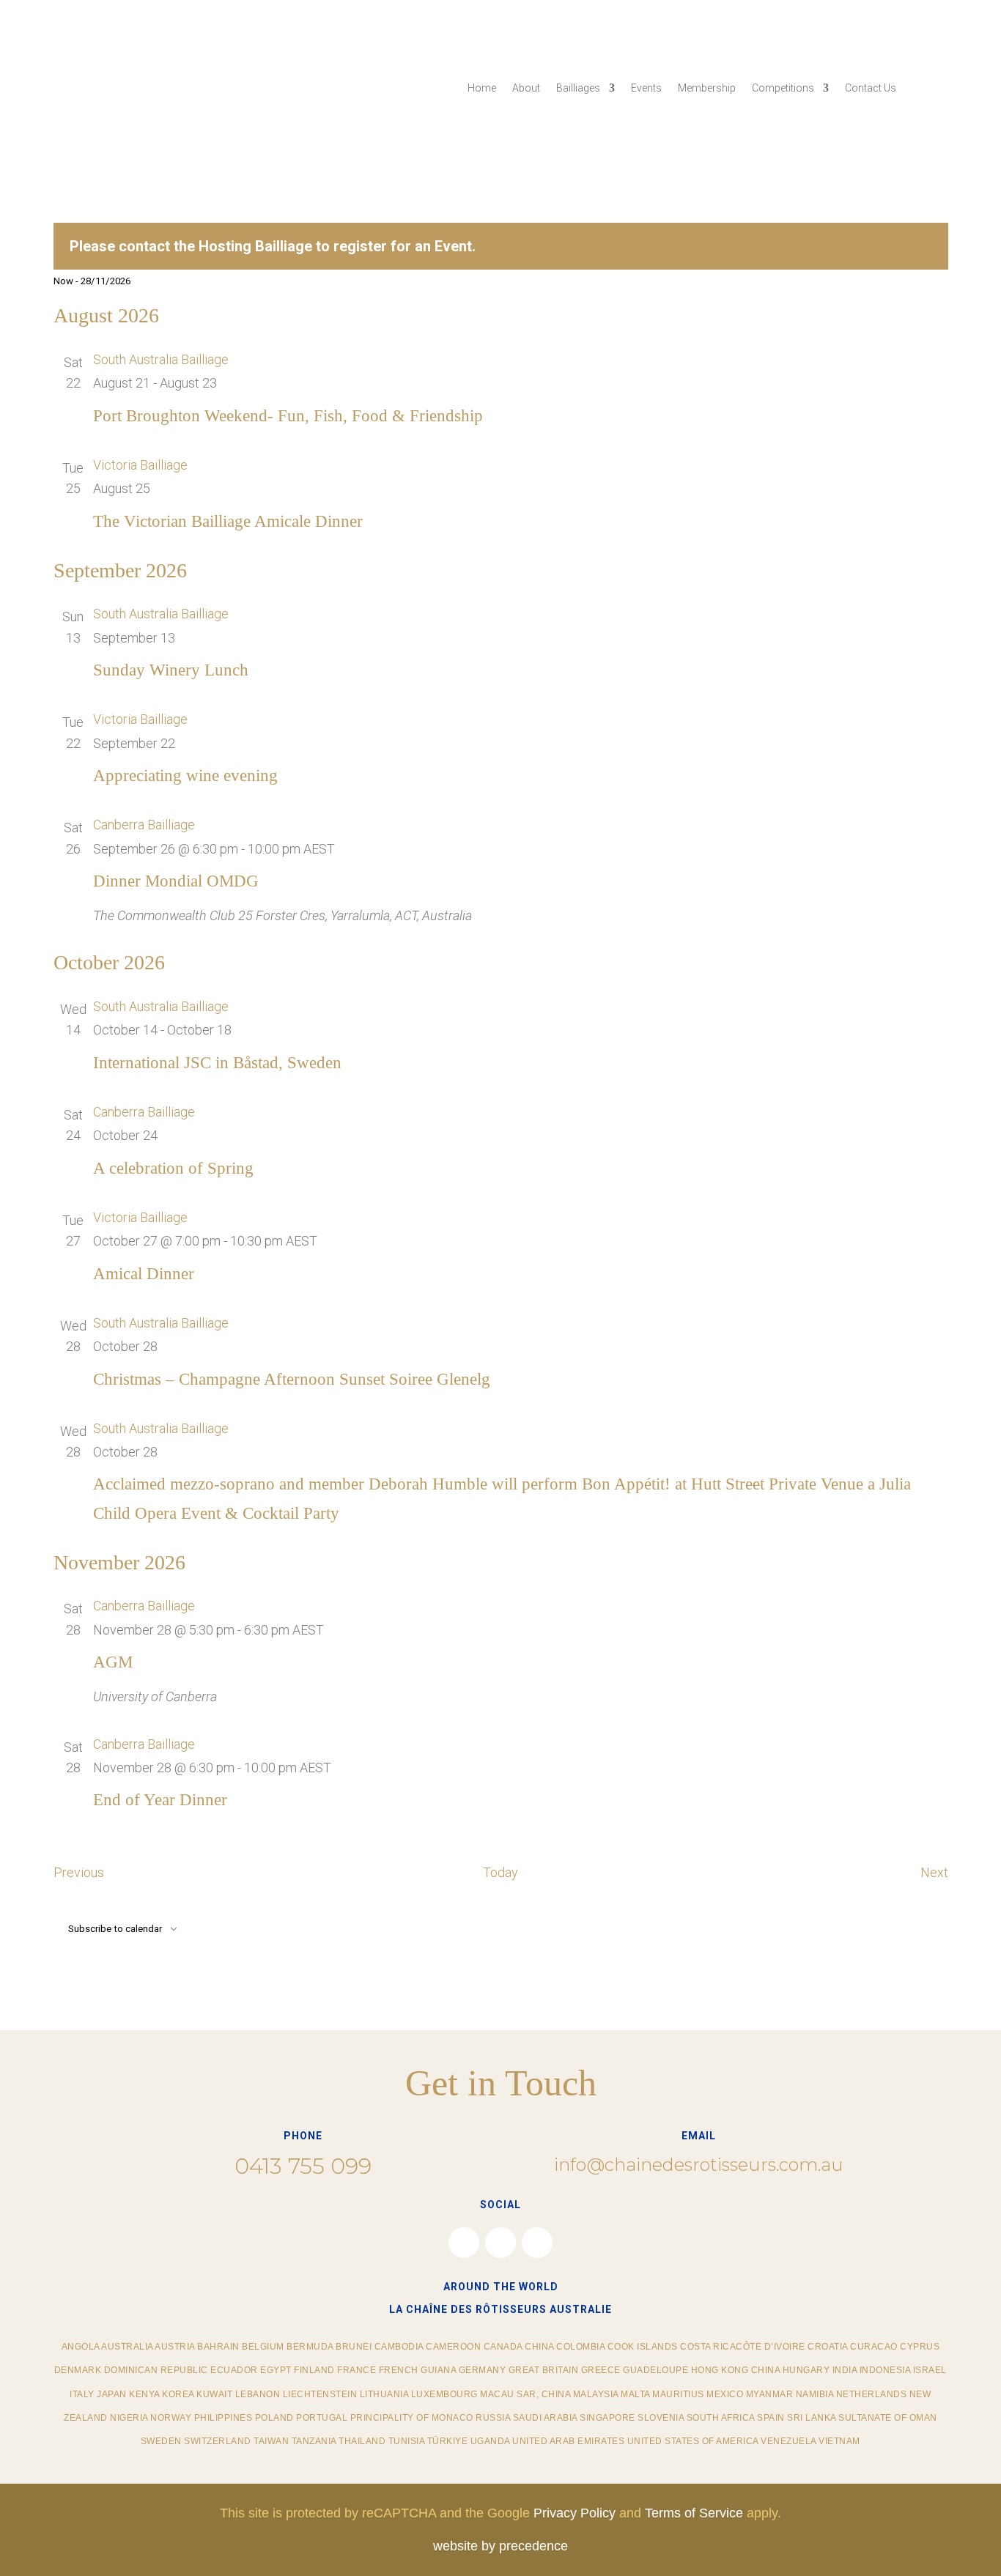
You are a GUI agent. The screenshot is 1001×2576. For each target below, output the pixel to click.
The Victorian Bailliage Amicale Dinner (228, 521)
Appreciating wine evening (185, 776)
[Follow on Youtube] (537, 2243)
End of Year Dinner (160, 1800)
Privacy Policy (575, 2513)
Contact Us (871, 88)
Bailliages (578, 88)
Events (646, 88)
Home (482, 88)
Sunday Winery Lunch (171, 670)
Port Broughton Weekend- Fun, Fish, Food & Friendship (288, 416)
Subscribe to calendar (115, 1929)
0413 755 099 (303, 2166)
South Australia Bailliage (161, 359)
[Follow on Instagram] (500, 2243)
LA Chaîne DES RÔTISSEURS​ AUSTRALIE (500, 2309)
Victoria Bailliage (140, 465)
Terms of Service (694, 2513)
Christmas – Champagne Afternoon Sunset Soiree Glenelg (292, 1379)
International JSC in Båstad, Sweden (217, 1063)
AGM (113, 1662)
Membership (707, 88)
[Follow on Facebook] (464, 2243)
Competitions (783, 88)
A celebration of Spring (173, 1168)
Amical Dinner (144, 1274)
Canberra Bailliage (144, 825)
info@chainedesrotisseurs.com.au (699, 2165)
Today (500, 1872)
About (526, 88)
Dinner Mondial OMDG (176, 881)
